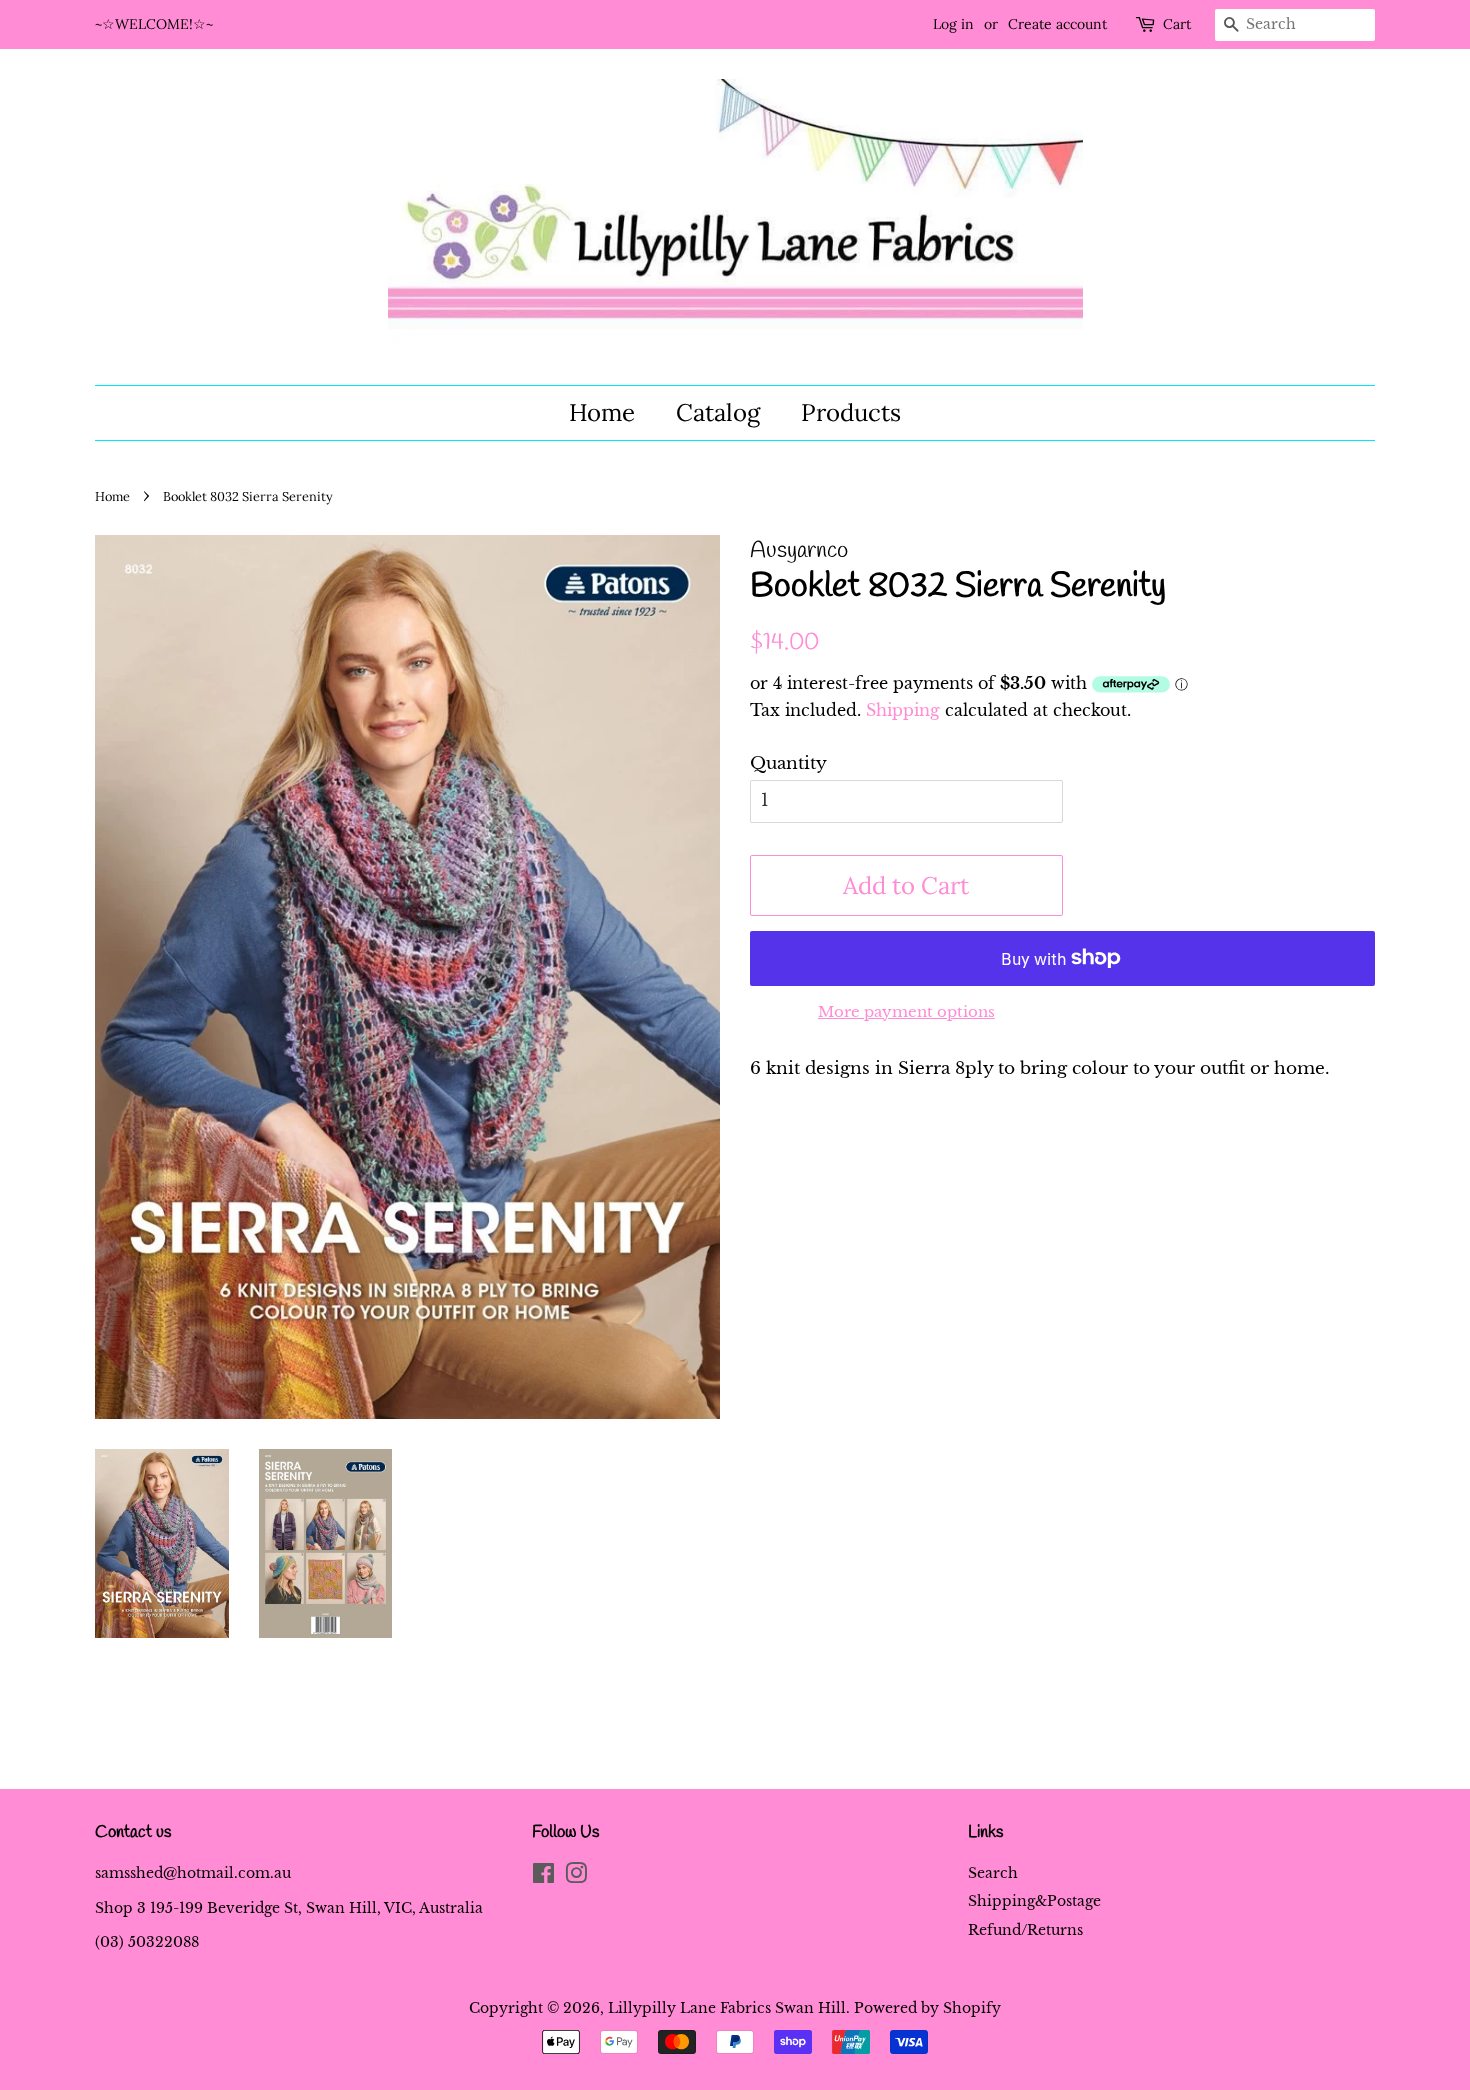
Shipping (903, 710)
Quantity (788, 763)
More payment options (906, 1011)
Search (993, 1873)
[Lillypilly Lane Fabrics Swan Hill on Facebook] (543, 1877)
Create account (1057, 24)
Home (602, 412)
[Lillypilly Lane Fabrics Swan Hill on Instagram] (576, 1877)
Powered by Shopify (927, 2008)
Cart (1177, 24)
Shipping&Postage (1034, 1901)
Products (851, 412)
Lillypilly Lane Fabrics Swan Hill (727, 2008)
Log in (953, 24)
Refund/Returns (1025, 1930)
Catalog (718, 412)
